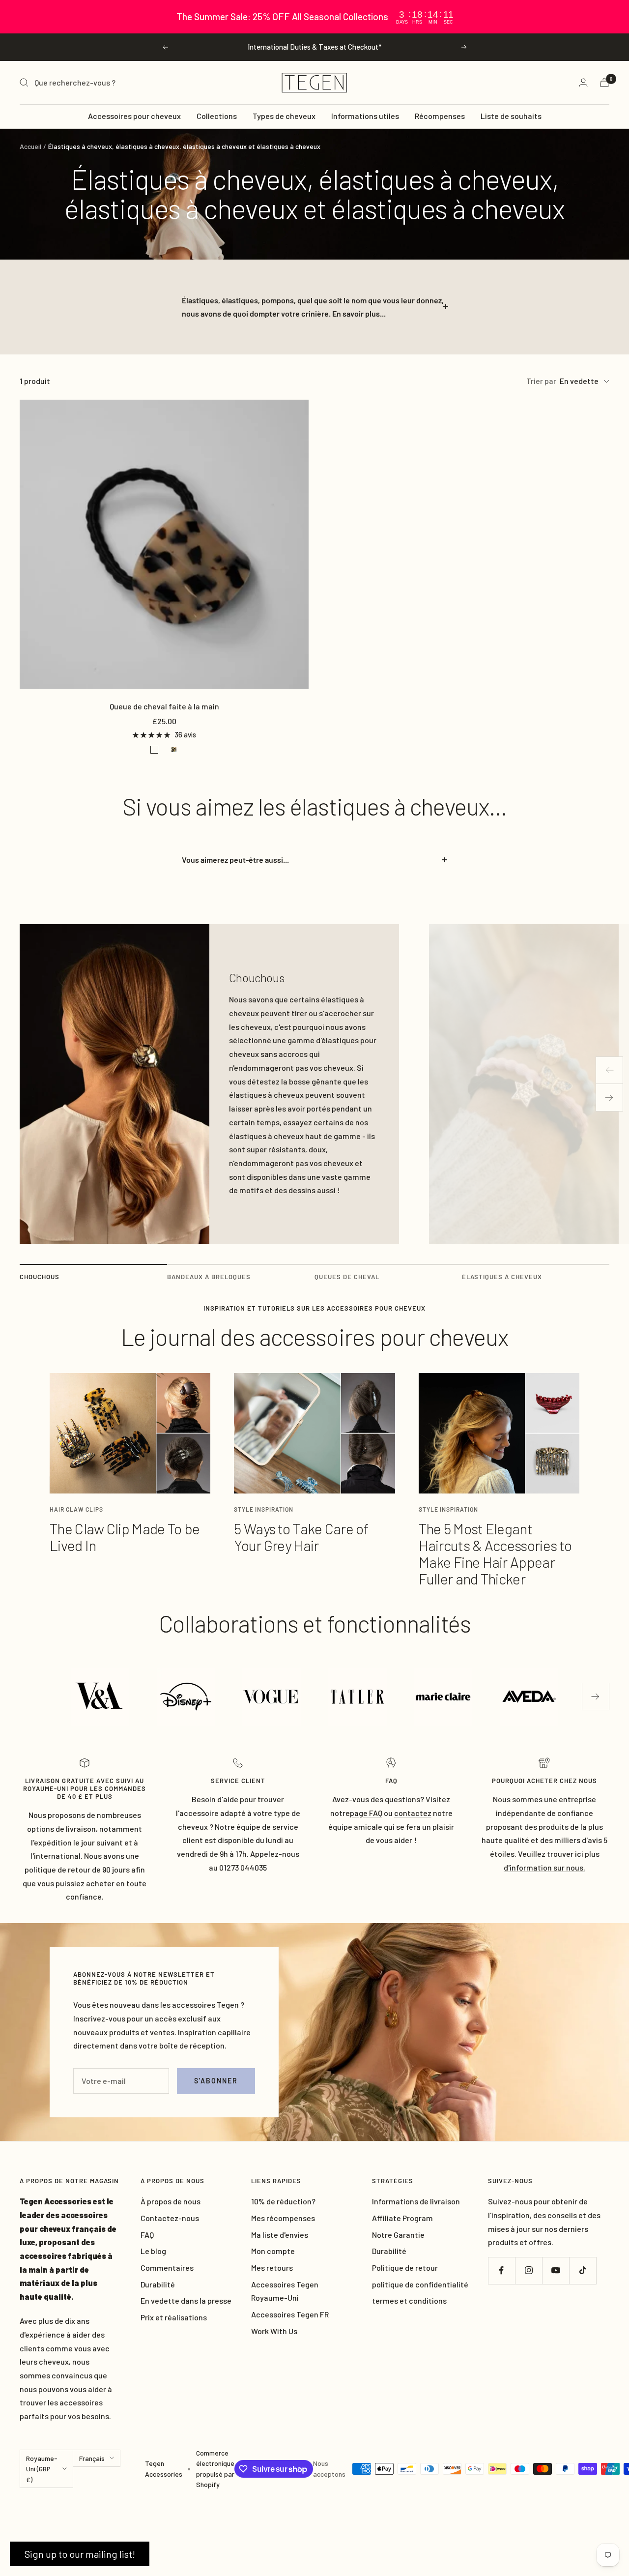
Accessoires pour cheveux (134, 116)
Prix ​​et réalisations (174, 2317)
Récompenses (440, 116)
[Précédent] (609, 1070)
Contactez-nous (170, 2218)
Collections (217, 116)
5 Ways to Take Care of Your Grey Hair (301, 1537)
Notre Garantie (398, 2235)
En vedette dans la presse (186, 2300)
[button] (80, 2554)
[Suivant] (609, 1098)
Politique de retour (405, 2268)
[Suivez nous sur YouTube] (556, 2270)
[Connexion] (583, 82)
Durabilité (158, 2284)
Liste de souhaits (511, 116)
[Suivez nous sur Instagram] (529, 2270)
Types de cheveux (284, 116)
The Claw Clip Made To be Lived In (125, 1537)
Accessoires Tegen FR (290, 2314)
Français (92, 2458)
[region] (314, 17)
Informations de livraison (416, 2201)
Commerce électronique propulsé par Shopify (215, 2469)
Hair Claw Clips (76, 1509)
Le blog (153, 2251)
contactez (413, 1813)
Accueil (30, 146)
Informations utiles (365, 116)
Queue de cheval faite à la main (164, 706)
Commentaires (167, 2268)
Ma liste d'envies (280, 2235)
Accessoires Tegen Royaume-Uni (285, 2291)
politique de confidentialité (420, 2284)
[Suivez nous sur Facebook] (501, 2270)
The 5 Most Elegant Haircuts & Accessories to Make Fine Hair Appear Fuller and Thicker (495, 1553)
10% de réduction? (283, 2201)
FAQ (147, 2235)
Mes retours (272, 2268)
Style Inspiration (264, 1509)
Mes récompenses (283, 2218)
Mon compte (273, 2251)
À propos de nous (171, 2201)
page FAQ (366, 1813)
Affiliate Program (402, 2218)
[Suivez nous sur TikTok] (583, 2270)
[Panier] (604, 82)
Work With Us (274, 2331)
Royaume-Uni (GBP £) (42, 2469)
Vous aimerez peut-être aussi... (235, 860)
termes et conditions (409, 2300)
